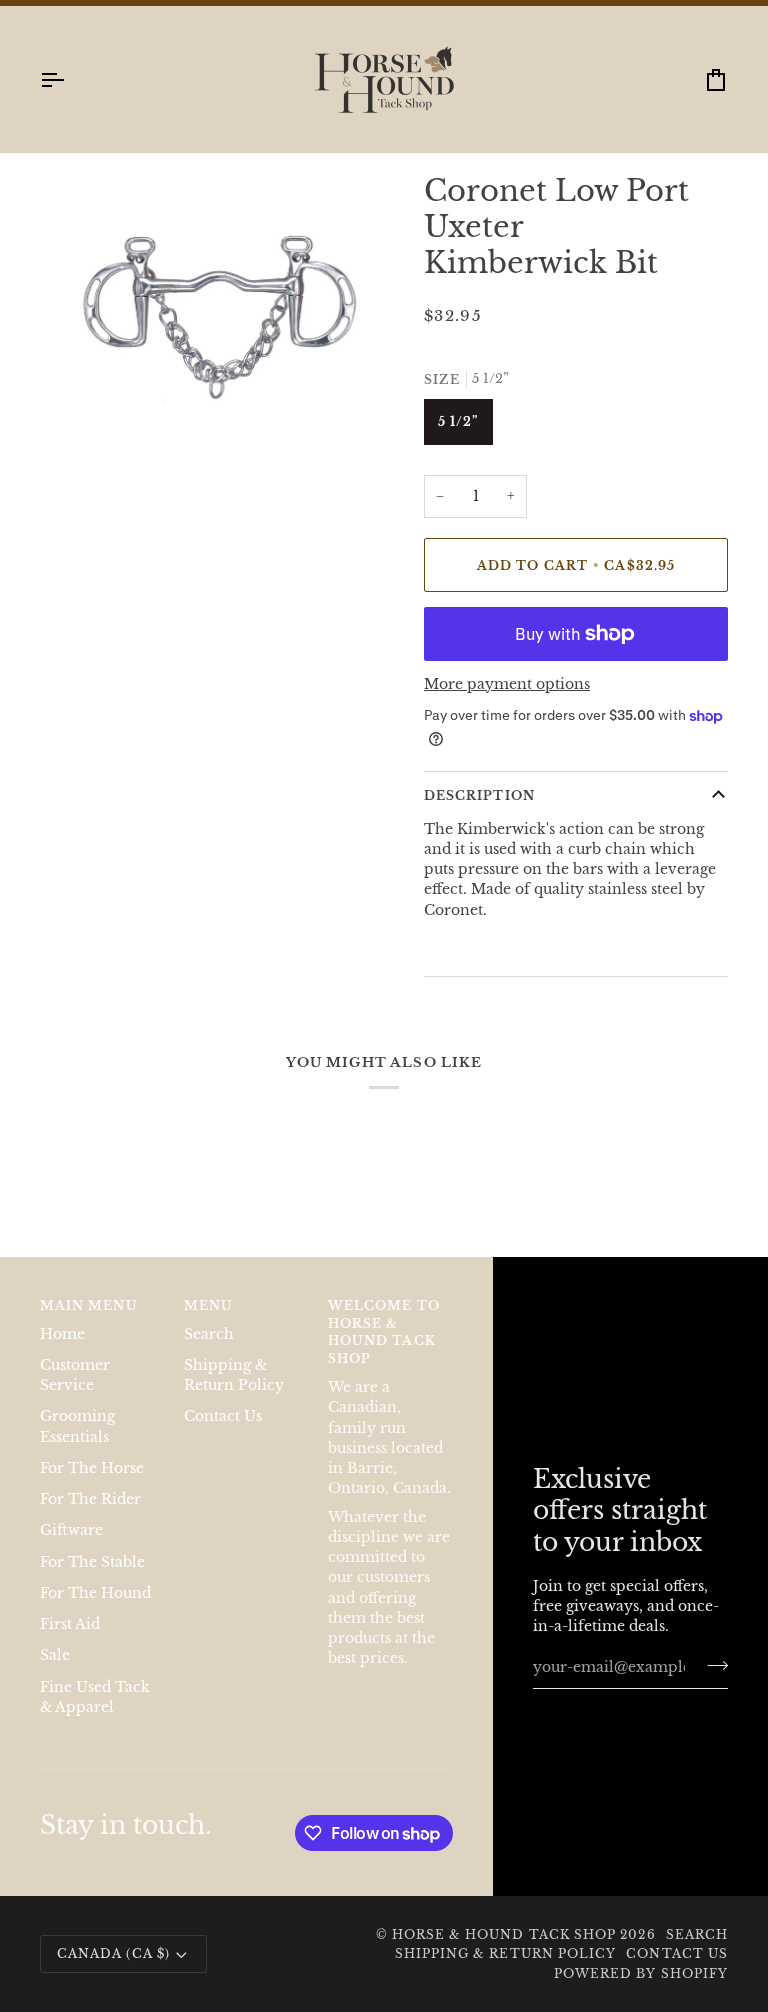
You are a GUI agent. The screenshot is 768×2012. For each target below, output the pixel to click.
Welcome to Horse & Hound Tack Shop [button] (384, 1332)
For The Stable (92, 1562)
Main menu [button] (89, 1305)
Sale (55, 1655)
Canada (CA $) (113, 1953)
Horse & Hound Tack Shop (506, 1934)
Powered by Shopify (641, 1973)
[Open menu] (70, 79)
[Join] (711, 1665)
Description (479, 795)
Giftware (71, 1530)
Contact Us (223, 1416)
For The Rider (90, 1499)
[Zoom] (77, 377)
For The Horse (92, 1468)
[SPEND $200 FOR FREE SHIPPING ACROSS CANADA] (384, 3)
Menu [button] (208, 1305)
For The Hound (95, 1593)
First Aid (70, 1624)
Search (209, 1334)
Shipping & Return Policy (506, 1953)
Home (62, 1334)
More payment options (507, 684)
